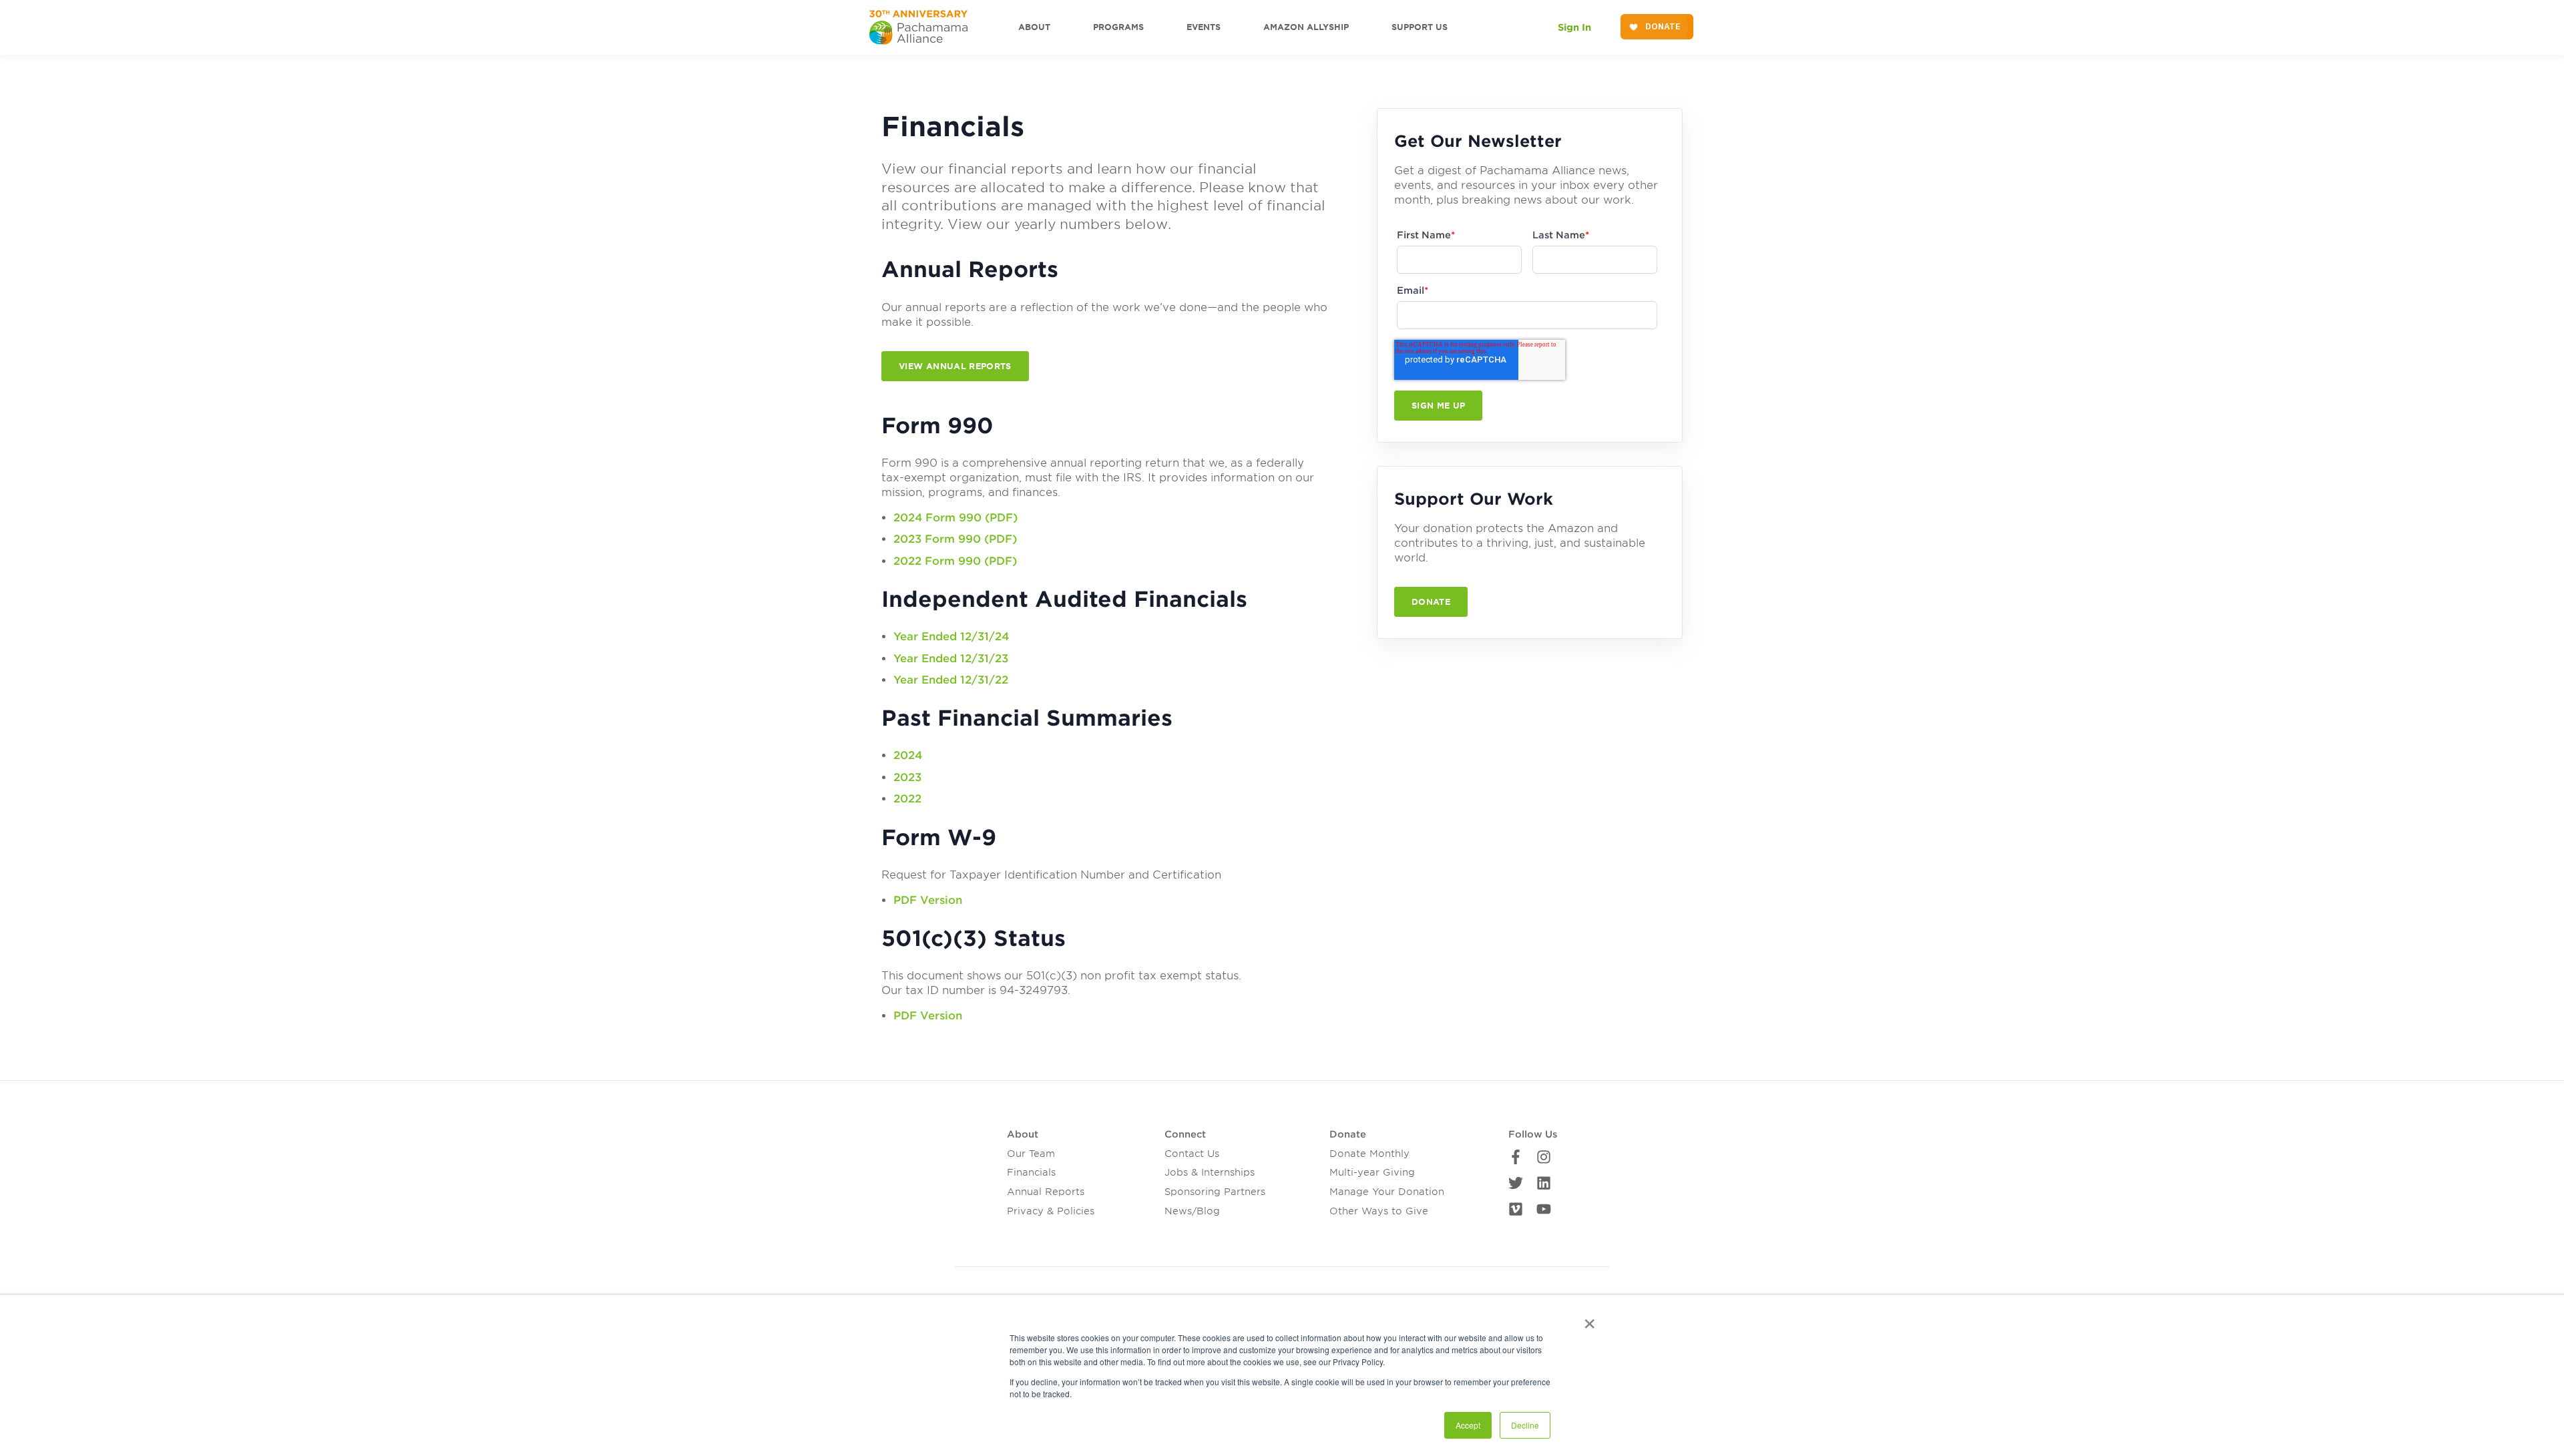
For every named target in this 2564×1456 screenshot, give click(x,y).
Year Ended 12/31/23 (951, 659)
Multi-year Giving (1372, 1172)
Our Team (1031, 1154)
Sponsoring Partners (1215, 1192)
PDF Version (928, 900)
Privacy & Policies (1051, 1211)
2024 (908, 755)
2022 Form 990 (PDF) (955, 561)
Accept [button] (1468, 1425)
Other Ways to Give (1379, 1211)
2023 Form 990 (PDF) (955, 539)
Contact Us (1192, 1154)
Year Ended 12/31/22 (951, 680)
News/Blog (1192, 1211)
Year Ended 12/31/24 (951, 637)
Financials (1031, 1172)
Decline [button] (1525, 1425)
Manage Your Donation (1387, 1192)
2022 (907, 799)
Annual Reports (1046, 1192)
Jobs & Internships (1210, 1172)
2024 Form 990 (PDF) (955, 518)
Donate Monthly (1369, 1154)
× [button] (1589, 1319)
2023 (907, 777)
